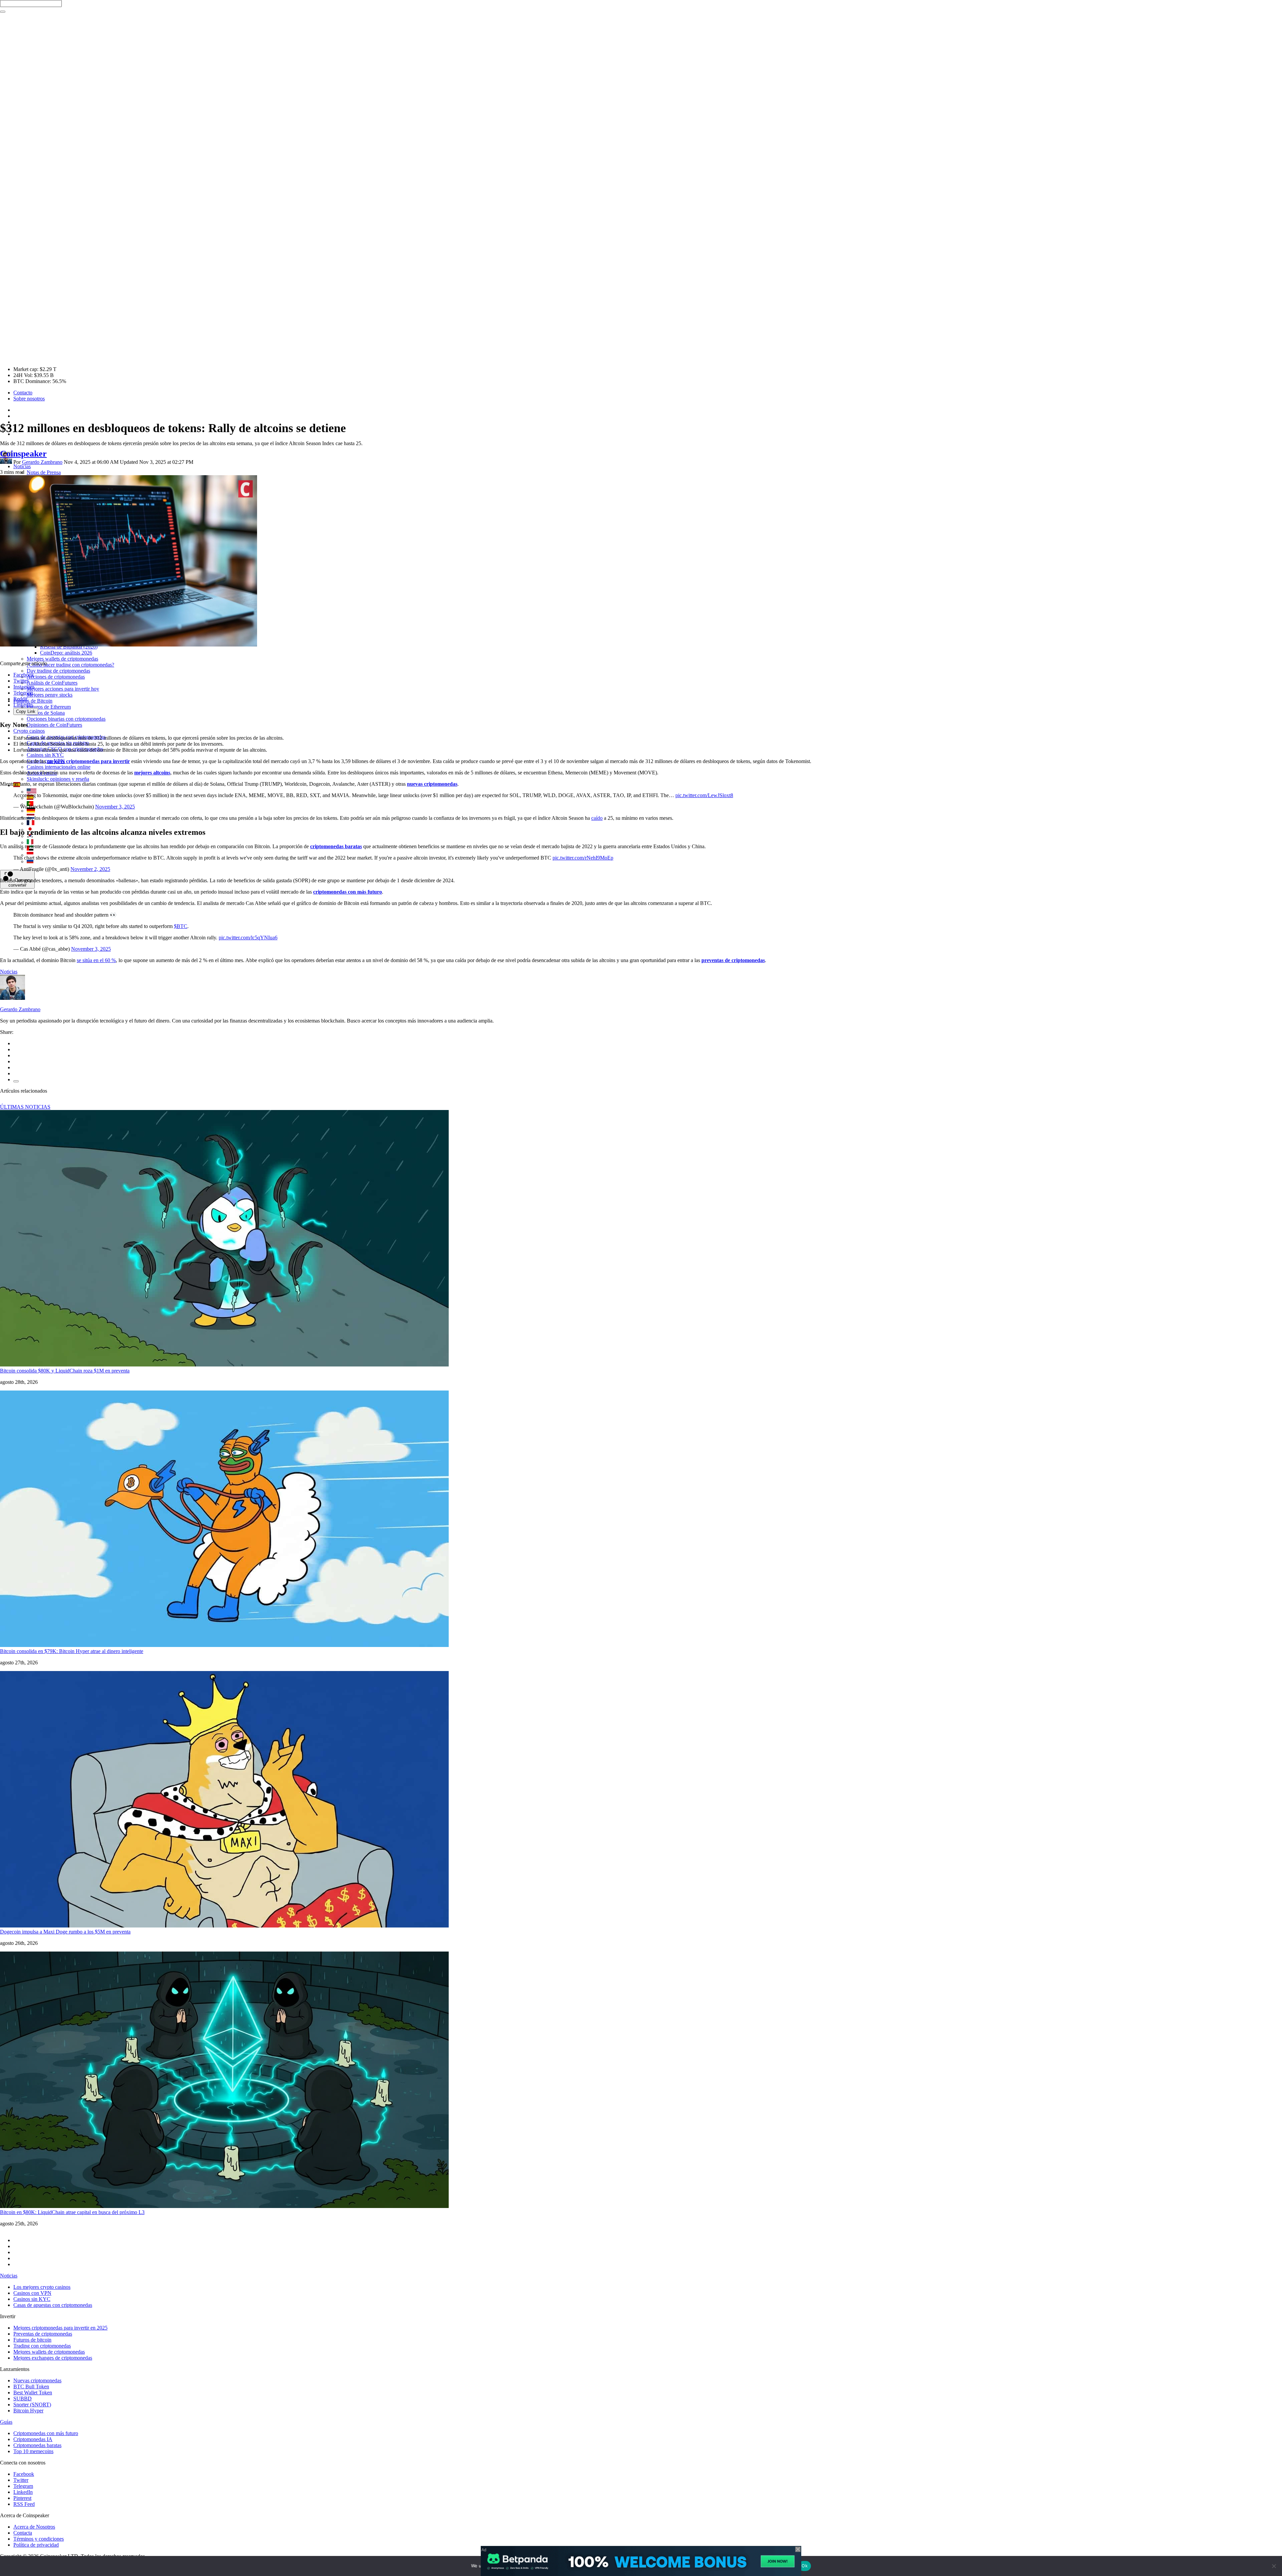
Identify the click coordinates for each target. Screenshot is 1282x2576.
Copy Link (26, 711)
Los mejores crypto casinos (42, 2287)
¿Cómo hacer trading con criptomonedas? (70, 665)
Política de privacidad (36, 2545)
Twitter (21, 681)
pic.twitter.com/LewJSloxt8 (704, 795)
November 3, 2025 (115, 807)
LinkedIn (23, 705)
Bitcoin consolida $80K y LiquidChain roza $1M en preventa (65, 1371)
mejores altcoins (152, 773)
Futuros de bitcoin (32, 2340)
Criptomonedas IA (33, 2439)
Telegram (23, 693)
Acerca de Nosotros (34, 2527)
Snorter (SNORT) (32, 2405)
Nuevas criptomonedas (37, 2380)
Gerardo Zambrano (42, 462)
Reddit (20, 699)
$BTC (181, 926)
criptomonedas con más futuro (348, 892)
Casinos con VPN (32, 2293)
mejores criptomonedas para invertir (88, 761)
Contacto (23, 393)
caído (597, 818)
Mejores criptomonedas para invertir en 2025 (60, 2328)
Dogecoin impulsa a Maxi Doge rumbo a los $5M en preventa (65, 1932)
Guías (6, 2422)
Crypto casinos (29, 731)
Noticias (22, 466)
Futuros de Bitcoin (33, 701)
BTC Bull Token (31, 2386)
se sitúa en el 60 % (96, 960)
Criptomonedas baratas (37, 2445)
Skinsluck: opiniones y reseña (58, 779)
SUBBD (23, 2399)
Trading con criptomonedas (42, 2346)
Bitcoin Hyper (28, 2411)
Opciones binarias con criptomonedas (66, 719)
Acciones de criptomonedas (56, 677)
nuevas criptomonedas (432, 784)
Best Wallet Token (33, 2393)
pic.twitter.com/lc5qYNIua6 (248, 938)
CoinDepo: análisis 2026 (66, 653)
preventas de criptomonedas (733, 960)
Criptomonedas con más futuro (46, 2433)
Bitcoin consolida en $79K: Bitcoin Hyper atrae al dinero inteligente (72, 1651)
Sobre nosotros (29, 399)
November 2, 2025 (90, 869)
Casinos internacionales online (59, 767)
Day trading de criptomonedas (58, 671)
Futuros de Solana (46, 713)
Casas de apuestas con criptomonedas (53, 2305)
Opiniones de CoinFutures (54, 725)
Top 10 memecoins (33, 2451)
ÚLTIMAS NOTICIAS (25, 1107)
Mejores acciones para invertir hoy (63, 689)
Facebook (24, 675)
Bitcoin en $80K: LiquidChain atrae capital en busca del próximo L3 (72, 2212)
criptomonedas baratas (336, 846)
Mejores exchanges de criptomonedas (53, 2358)
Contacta (23, 2533)
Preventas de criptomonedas (43, 2334)
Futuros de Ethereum (49, 707)
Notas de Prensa (44, 472)
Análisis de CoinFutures (52, 683)
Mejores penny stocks (50, 695)
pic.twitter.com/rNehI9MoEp (583, 858)
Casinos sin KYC (45, 755)
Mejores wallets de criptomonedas (62, 659)
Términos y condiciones (39, 2539)
